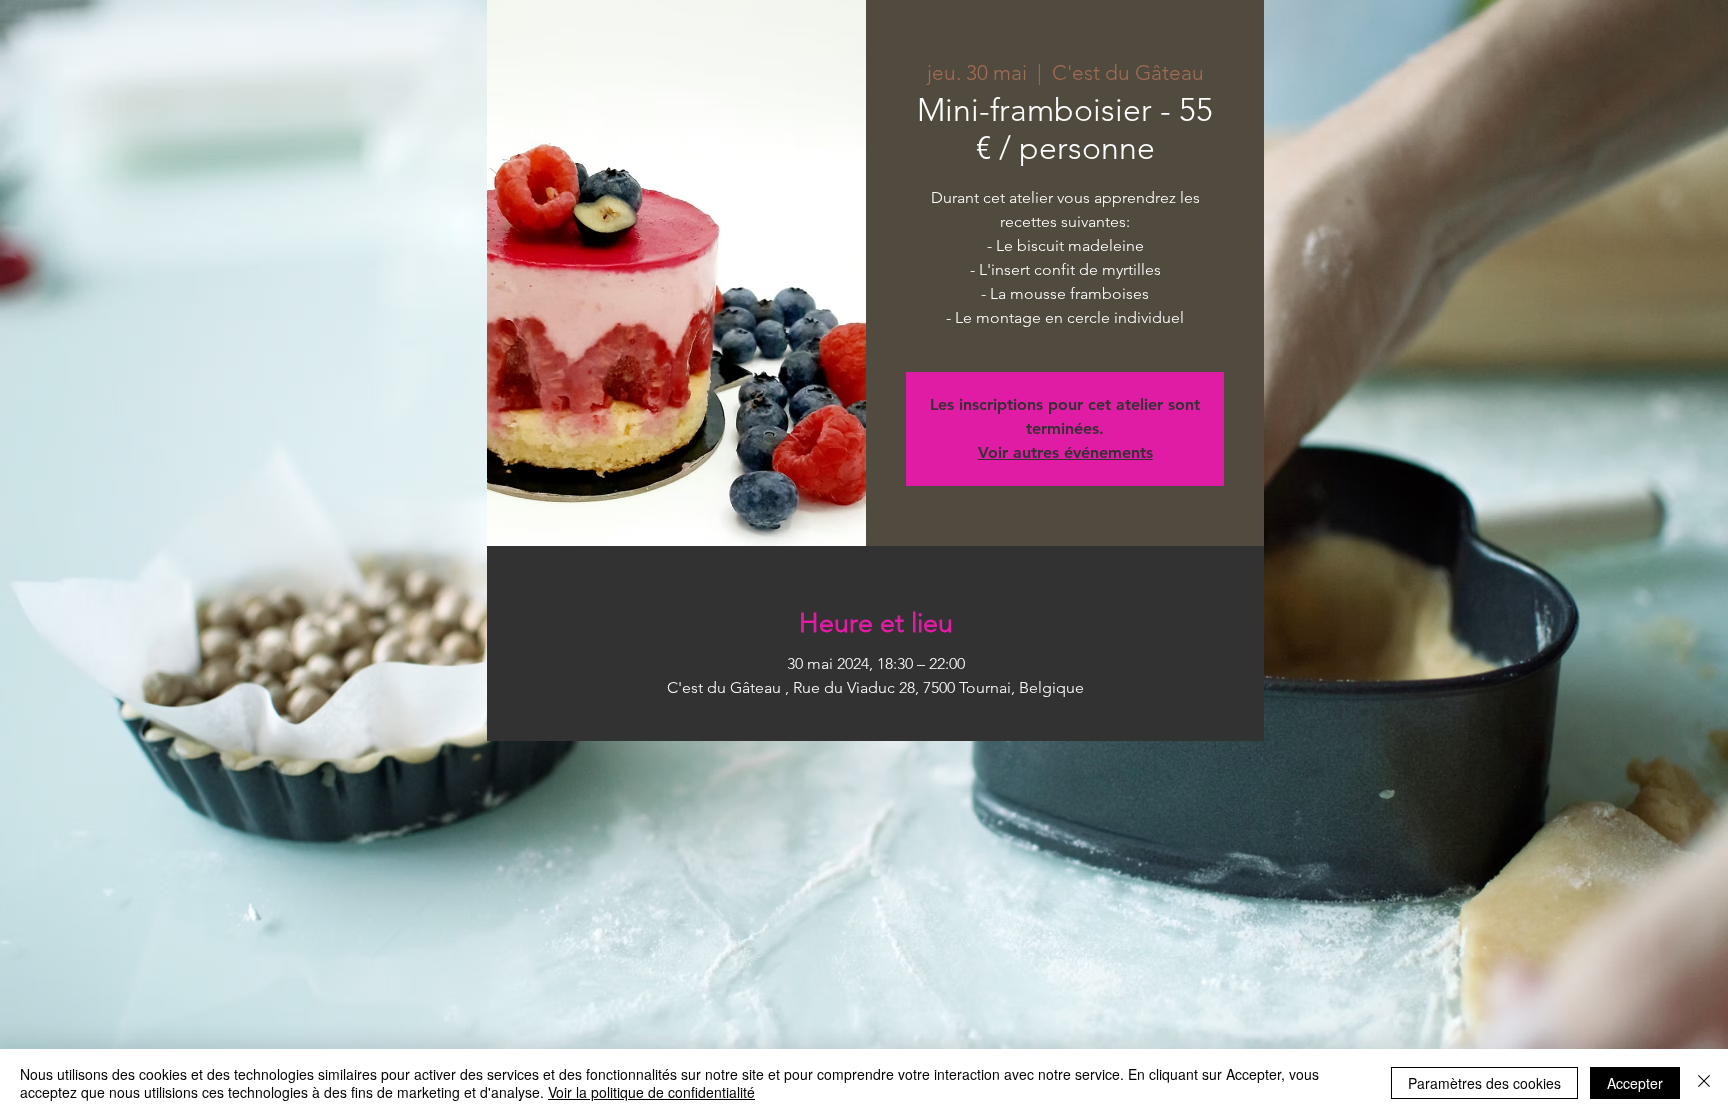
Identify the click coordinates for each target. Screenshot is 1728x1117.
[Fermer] (1704, 1083)
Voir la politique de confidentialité (651, 1092)
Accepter (1635, 1083)
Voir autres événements (1065, 452)
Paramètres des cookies (1484, 1083)
